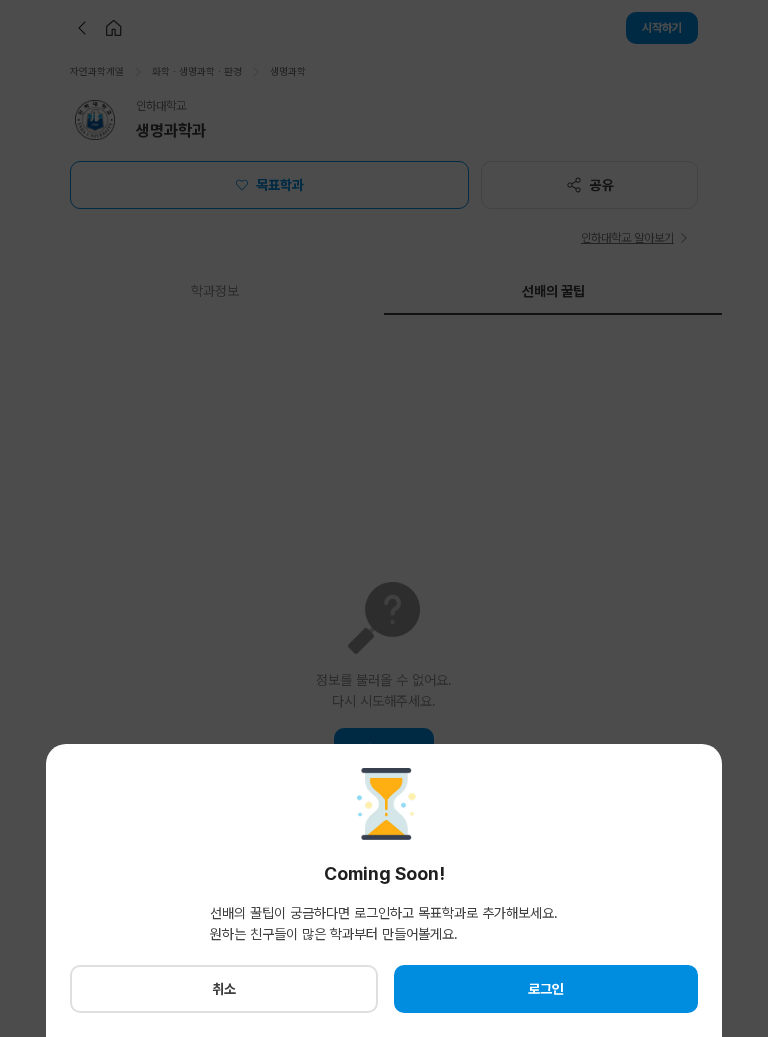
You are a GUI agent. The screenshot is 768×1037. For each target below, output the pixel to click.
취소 (224, 989)
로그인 (546, 989)
